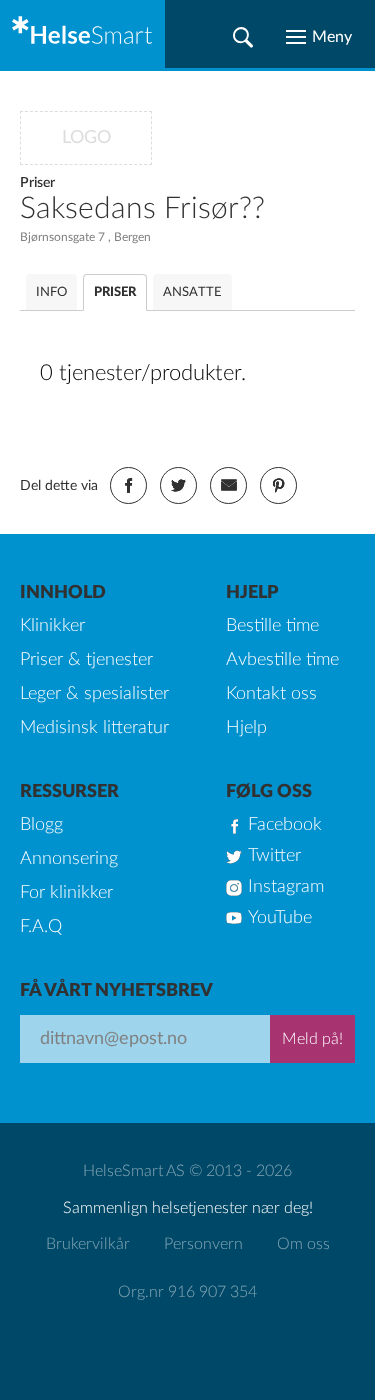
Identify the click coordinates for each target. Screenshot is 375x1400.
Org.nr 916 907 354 (187, 1292)
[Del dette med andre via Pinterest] (278, 485)
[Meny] (319, 37)
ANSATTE (192, 292)
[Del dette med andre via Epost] (228, 485)
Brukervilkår (88, 1244)
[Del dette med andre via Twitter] (178, 485)
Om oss (303, 1244)
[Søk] (243, 37)
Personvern (203, 1244)
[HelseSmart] (82, 34)
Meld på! (312, 1039)
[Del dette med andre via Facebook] (128, 485)
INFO (51, 292)
